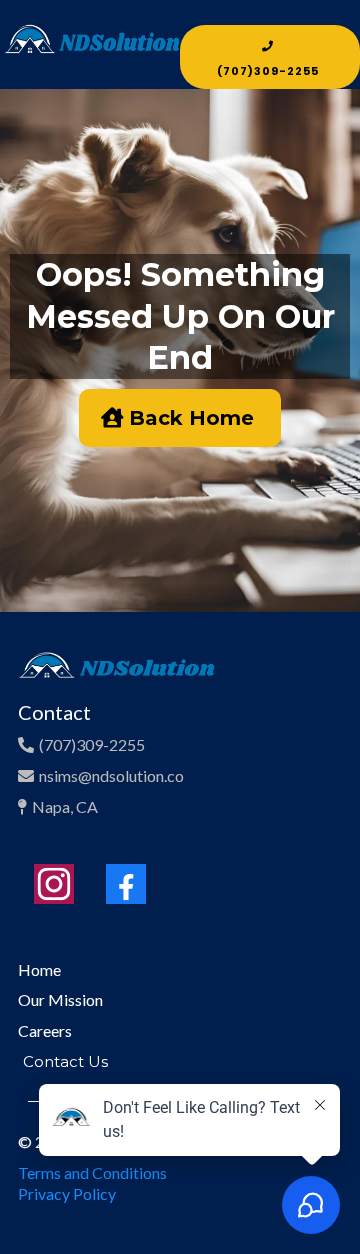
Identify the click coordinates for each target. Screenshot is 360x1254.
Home (39, 969)
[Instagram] (54, 884)
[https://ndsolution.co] (92, 50)
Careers (45, 1030)
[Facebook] (126, 884)
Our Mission (60, 999)
